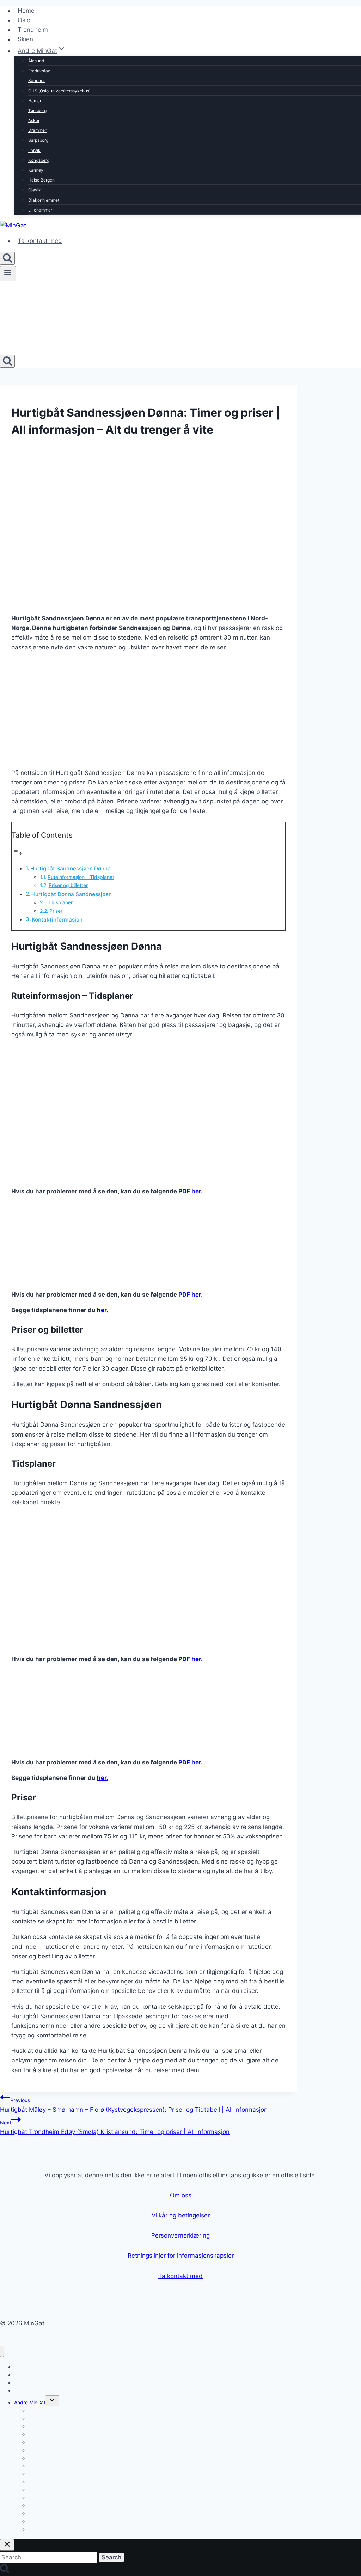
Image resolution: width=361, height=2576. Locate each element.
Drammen (38, 130)
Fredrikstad (39, 71)
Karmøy (36, 170)
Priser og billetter (68, 885)
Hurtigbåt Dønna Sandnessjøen (72, 894)
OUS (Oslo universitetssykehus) (59, 91)
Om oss (181, 2195)
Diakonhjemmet (44, 200)
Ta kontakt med (40, 241)
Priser (56, 911)
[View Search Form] (7, 258)
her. (103, 1310)
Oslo (24, 20)
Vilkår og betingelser (181, 2215)
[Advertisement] (148, 708)
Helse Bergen (41, 180)
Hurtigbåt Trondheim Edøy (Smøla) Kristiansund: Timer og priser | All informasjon (115, 2127)
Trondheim (33, 30)
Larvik (34, 150)
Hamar (35, 101)
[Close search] (7, 2545)
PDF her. (191, 1191)
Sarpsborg (38, 140)
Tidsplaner (60, 902)
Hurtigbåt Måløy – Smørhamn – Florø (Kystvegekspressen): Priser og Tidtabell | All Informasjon (134, 2105)
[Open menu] (8, 274)
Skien (25, 39)
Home (26, 11)
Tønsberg (37, 111)
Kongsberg (39, 160)
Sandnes (37, 81)
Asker (34, 120)
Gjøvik (35, 190)
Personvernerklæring (180, 2235)
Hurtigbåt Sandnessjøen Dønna (71, 868)
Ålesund (36, 61)
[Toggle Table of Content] (17, 853)
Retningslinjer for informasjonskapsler (181, 2256)
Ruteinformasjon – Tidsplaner (81, 877)
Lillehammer (40, 210)
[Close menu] (2, 2352)
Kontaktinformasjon (57, 920)
